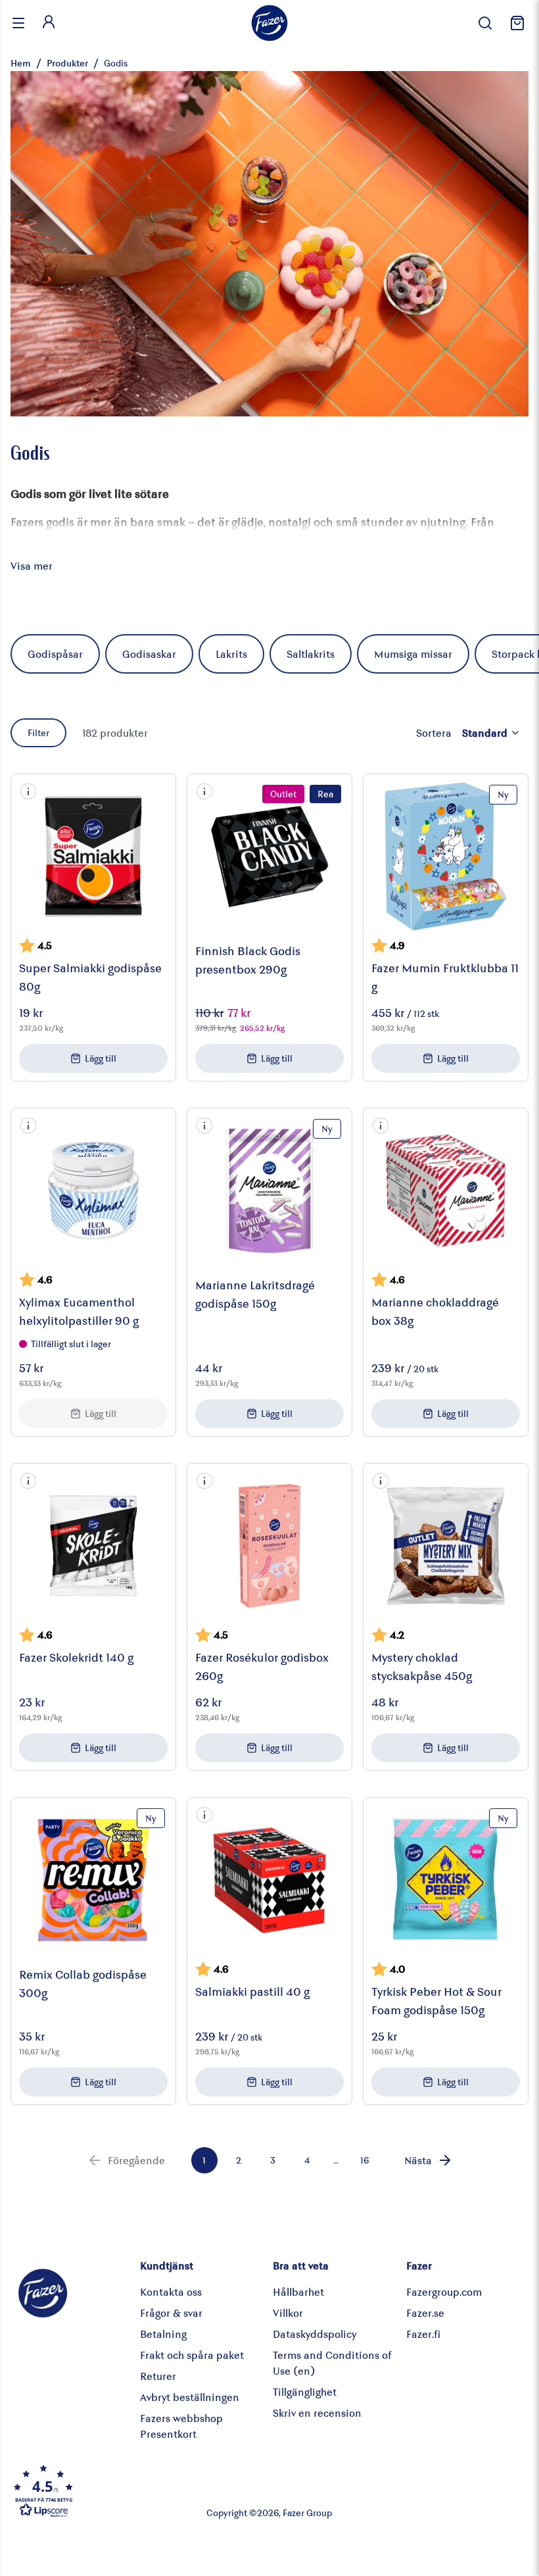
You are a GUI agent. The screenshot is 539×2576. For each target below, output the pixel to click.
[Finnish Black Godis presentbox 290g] (269, 856)
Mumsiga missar (413, 654)
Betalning (163, 2334)
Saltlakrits (311, 654)
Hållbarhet (298, 2291)
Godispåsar (55, 654)
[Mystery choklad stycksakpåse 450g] (446, 1546)
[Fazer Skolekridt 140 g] (93, 1546)
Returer (158, 2376)
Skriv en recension (317, 2413)
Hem (21, 63)
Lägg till (101, 1058)
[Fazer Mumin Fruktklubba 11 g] (446, 856)
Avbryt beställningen (190, 2397)
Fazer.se (425, 2313)
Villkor (288, 2313)
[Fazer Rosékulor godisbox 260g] (269, 1546)
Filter (38, 732)
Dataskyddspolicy (315, 2334)
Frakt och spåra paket (192, 2355)
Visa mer (32, 565)
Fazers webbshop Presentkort (181, 2426)
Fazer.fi (423, 2334)
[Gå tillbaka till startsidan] (269, 23)
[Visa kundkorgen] (515, 23)
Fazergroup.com (444, 2291)
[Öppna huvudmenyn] (18, 23)
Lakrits (231, 654)
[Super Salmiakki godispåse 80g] (93, 856)
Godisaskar (149, 654)
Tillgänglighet (305, 2391)
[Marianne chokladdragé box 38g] (446, 1191)
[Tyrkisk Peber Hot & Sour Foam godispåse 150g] (446, 1880)
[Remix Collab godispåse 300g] (93, 1880)
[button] (28, 791)
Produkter (67, 63)
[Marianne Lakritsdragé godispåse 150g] (269, 1191)
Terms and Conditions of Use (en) (332, 2363)
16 (364, 2160)
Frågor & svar (171, 2313)
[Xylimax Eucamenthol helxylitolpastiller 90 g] (93, 1191)
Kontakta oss (171, 2291)
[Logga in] (49, 23)
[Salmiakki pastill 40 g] (269, 1880)
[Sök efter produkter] (485, 23)
